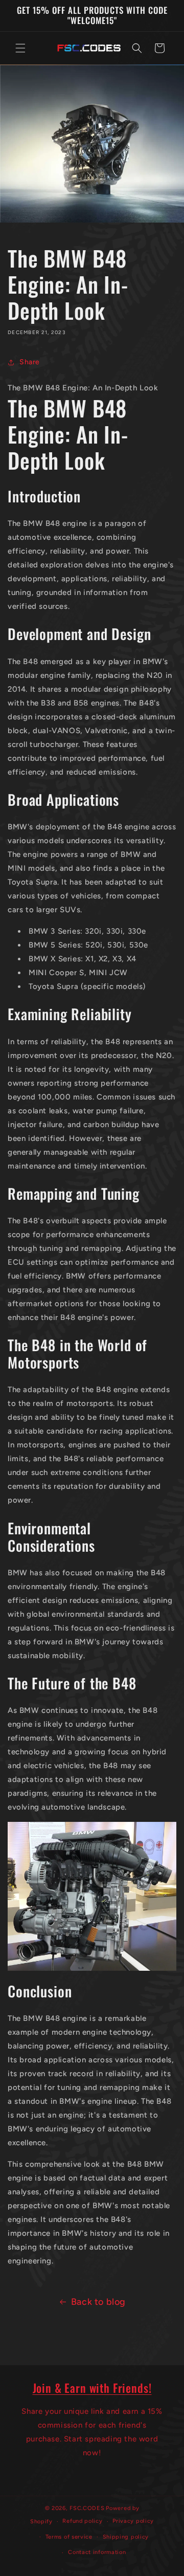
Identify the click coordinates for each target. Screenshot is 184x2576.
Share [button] (30, 362)
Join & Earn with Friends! (92, 2387)
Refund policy (82, 2521)
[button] (20, 48)
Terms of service (69, 2537)
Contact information (97, 2552)
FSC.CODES (87, 2508)
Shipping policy (126, 2537)
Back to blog (98, 2302)
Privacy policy (133, 2521)
